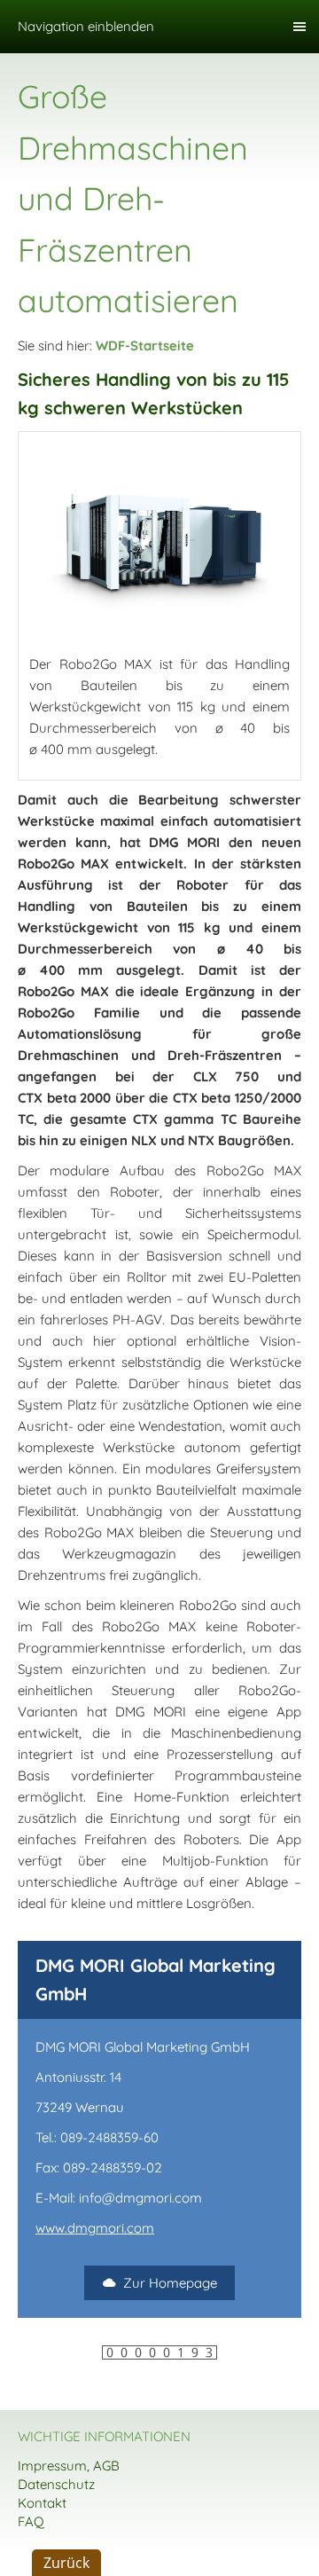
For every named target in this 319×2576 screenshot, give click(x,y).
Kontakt (42, 2503)
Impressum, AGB (69, 2466)
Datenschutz (56, 2484)
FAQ (31, 2521)
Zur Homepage (170, 2283)
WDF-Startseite (145, 346)
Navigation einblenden (86, 26)
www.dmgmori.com (95, 2228)
